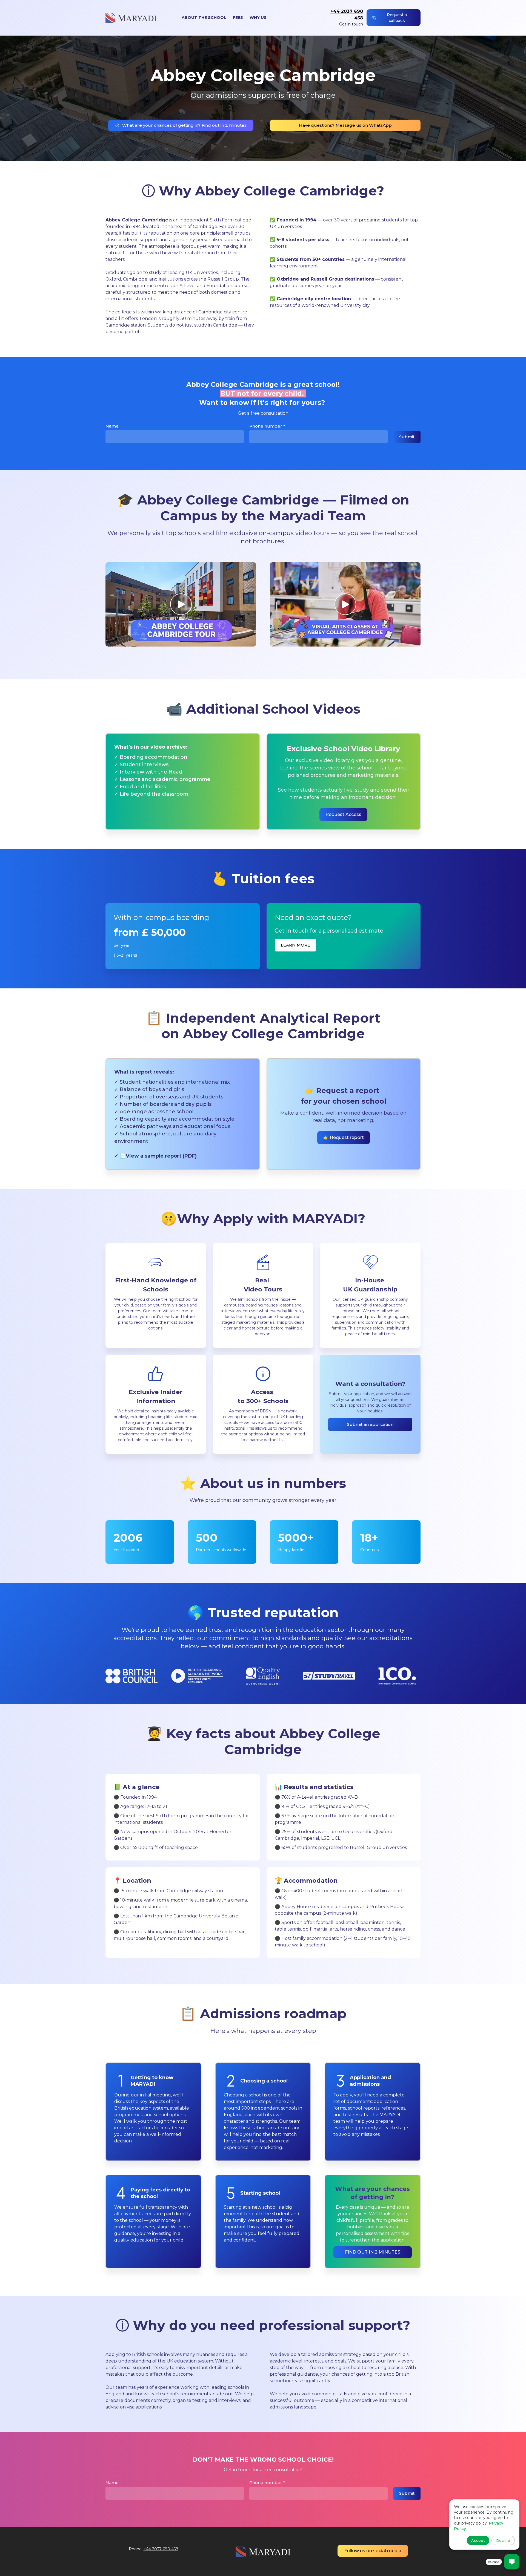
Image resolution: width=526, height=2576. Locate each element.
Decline (503, 2540)
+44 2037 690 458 (161, 2549)
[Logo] (131, 18)
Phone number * (267, 426)
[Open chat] (512, 2562)
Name (112, 426)
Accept (478, 2540)
